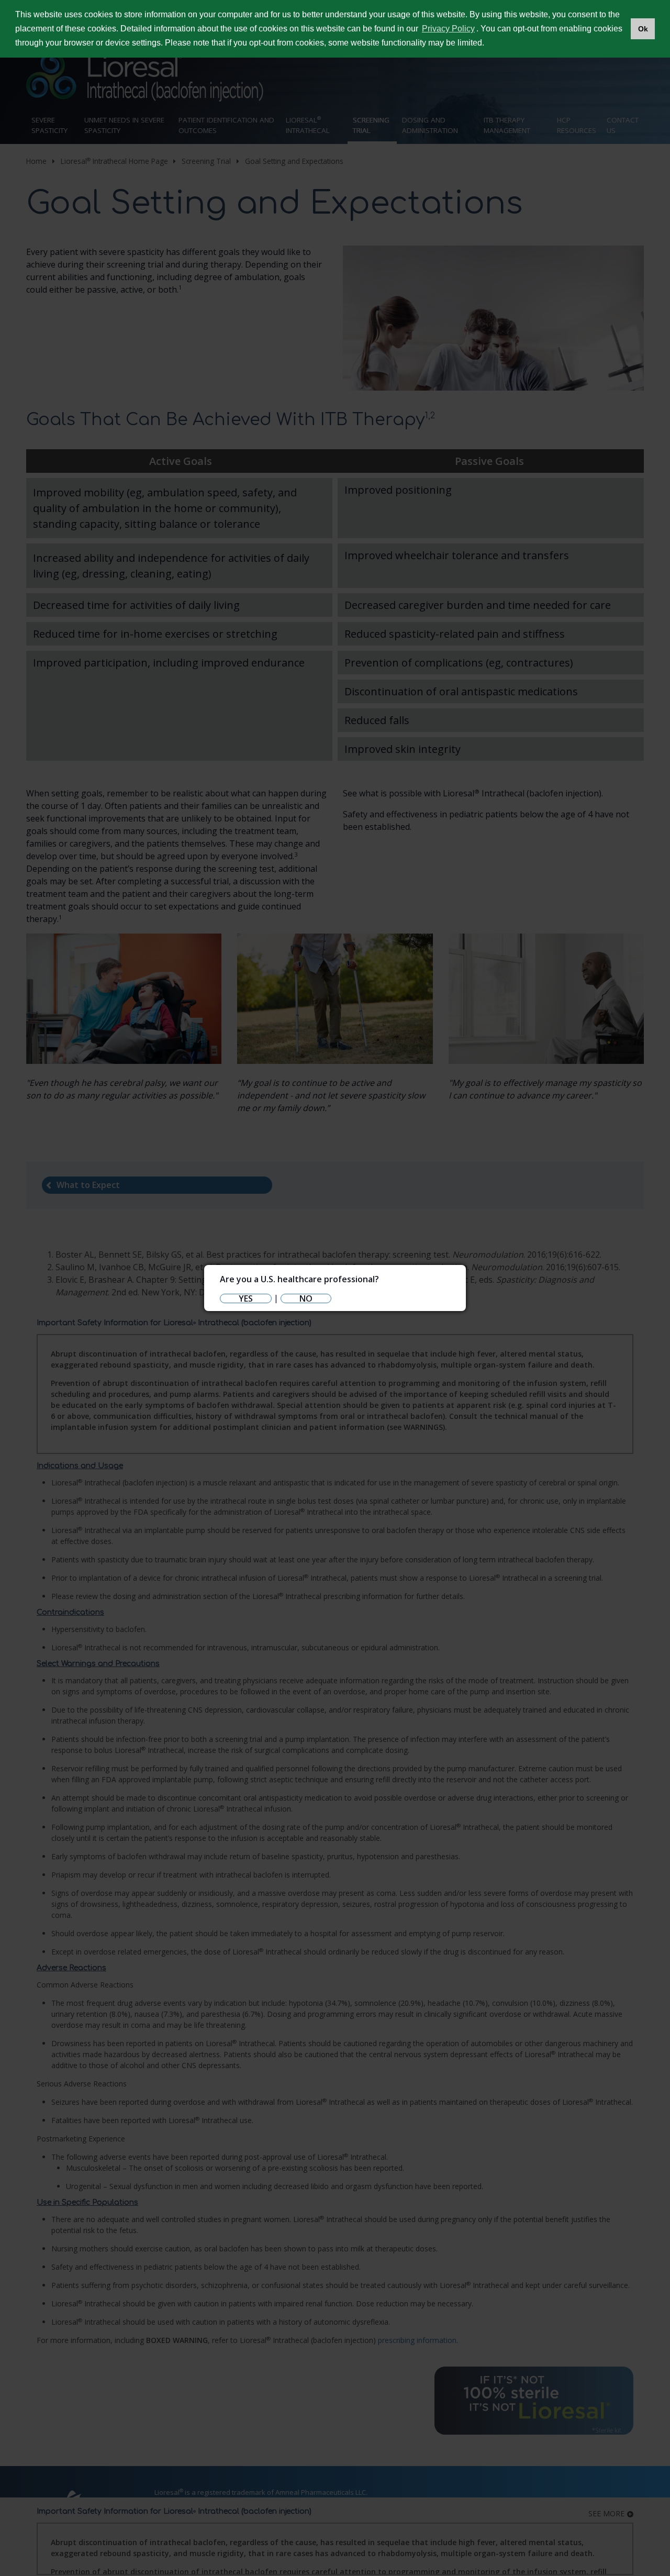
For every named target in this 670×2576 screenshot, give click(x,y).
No (306, 1298)
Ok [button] (643, 29)
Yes (246, 1298)
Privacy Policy (448, 29)
